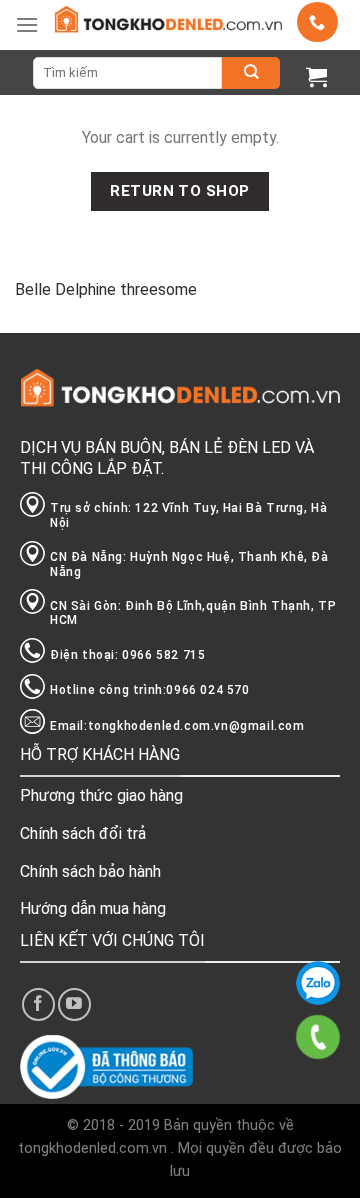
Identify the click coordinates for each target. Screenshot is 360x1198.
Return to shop (180, 191)
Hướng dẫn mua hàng (93, 908)
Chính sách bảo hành (90, 871)
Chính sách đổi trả (83, 833)
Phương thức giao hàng (101, 795)
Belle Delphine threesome (106, 289)
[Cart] (316, 76)
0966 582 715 (318, 983)
